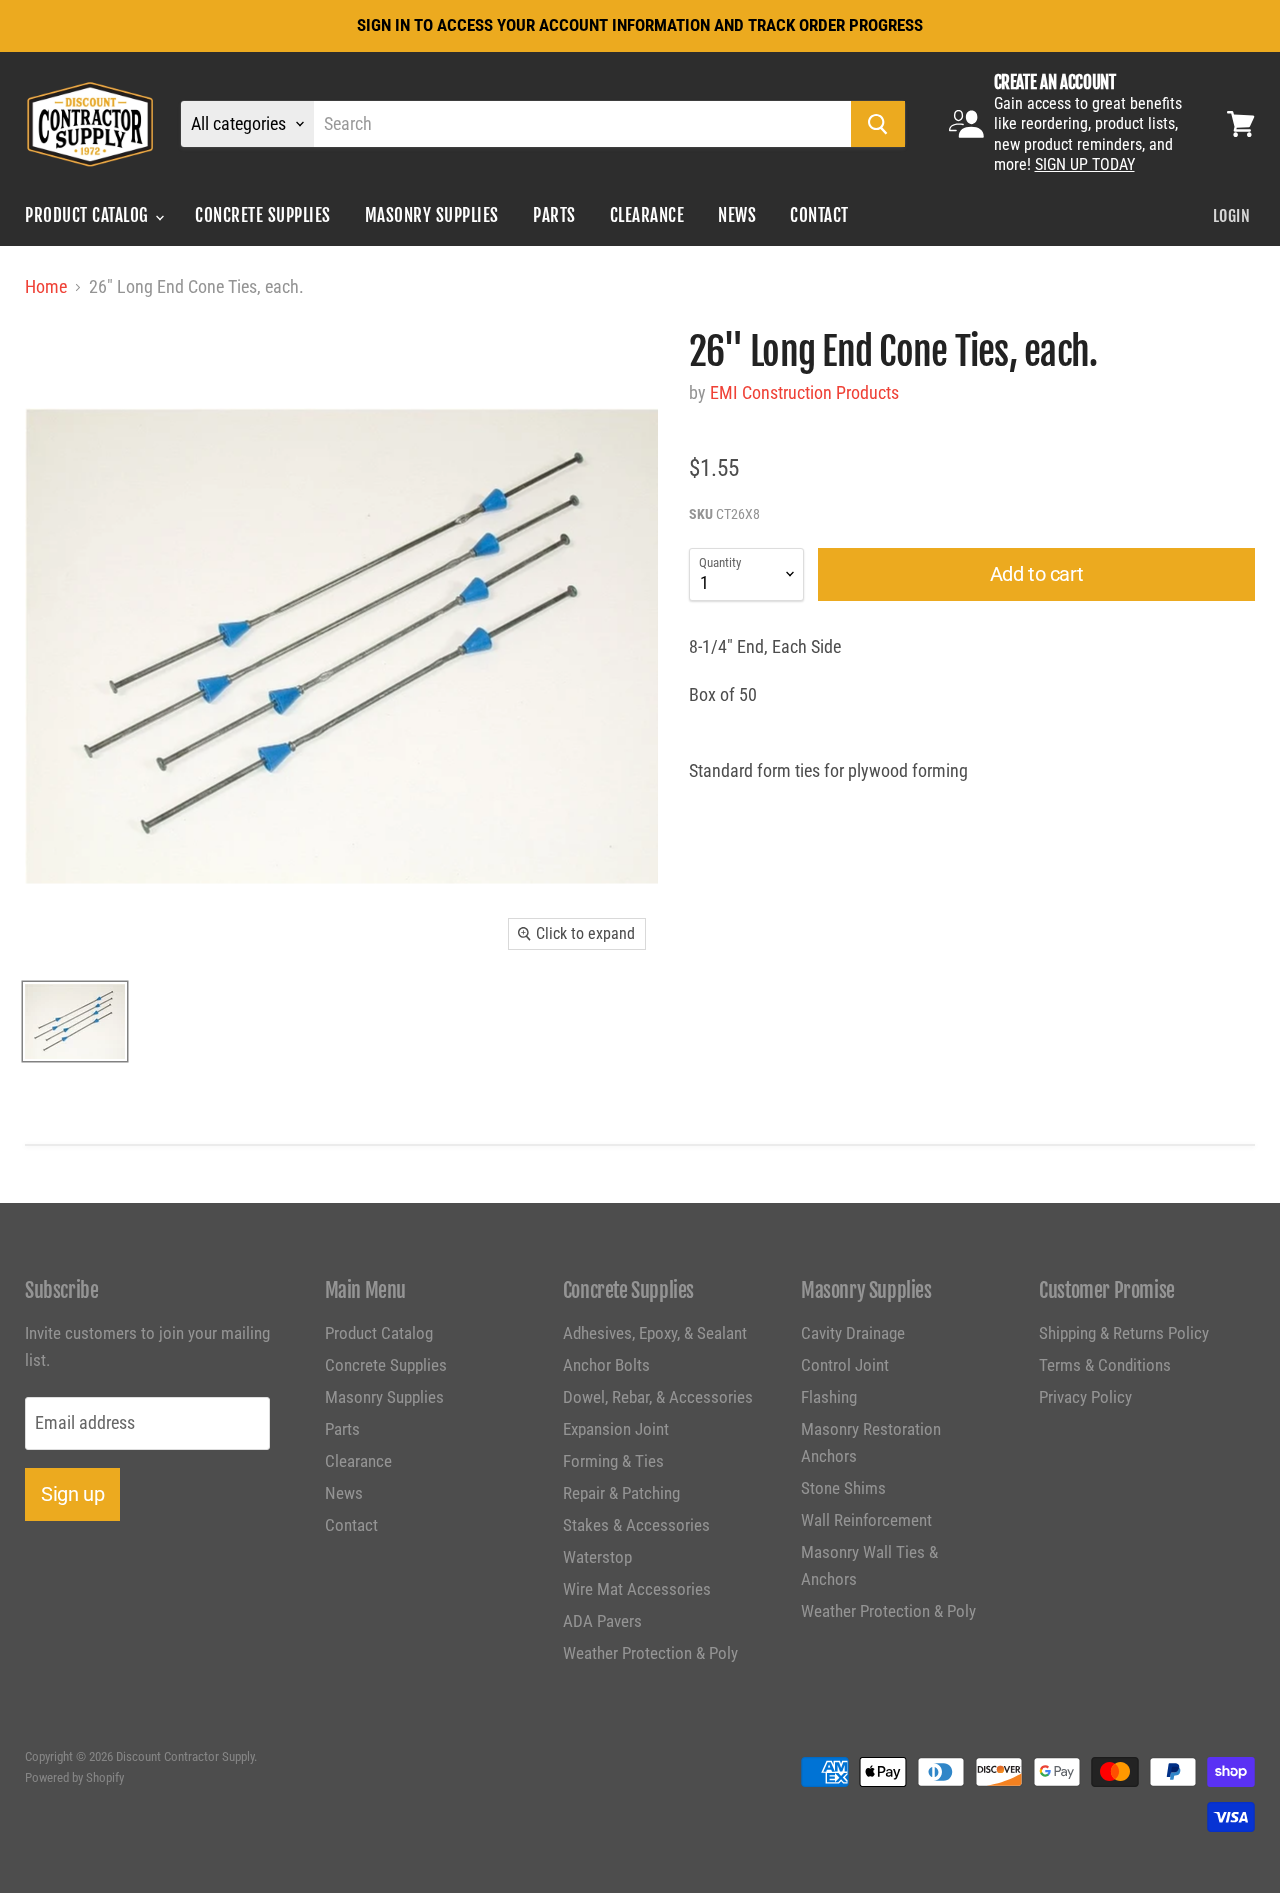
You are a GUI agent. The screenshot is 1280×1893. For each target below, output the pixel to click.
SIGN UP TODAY (1085, 164)
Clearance (647, 215)
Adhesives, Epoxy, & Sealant (655, 1333)
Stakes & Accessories (636, 1525)
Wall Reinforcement (866, 1520)
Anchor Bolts (606, 1365)
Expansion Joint (616, 1429)
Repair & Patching (621, 1493)
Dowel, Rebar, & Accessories (658, 1397)
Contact (819, 215)
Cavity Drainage (853, 1333)
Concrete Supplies (263, 215)
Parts (554, 215)
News (737, 215)
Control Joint (845, 1365)
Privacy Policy (1085, 1397)
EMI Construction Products (804, 392)
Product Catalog (89, 215)
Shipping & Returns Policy (1124, 1333)
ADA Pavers (602, 1621)
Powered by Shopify (74, 1777)
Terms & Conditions (1105, 1365)
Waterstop (597, 1557)
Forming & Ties (613, 1461)
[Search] (878, 124)
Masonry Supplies (432, 215)
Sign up (72, 1494)
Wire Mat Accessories (637, 1589)
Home (46, 287)
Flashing (829, 1397)
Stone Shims (843, 1488)
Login (1231, 216)
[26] (75, 1021)
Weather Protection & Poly (650, 1653)
